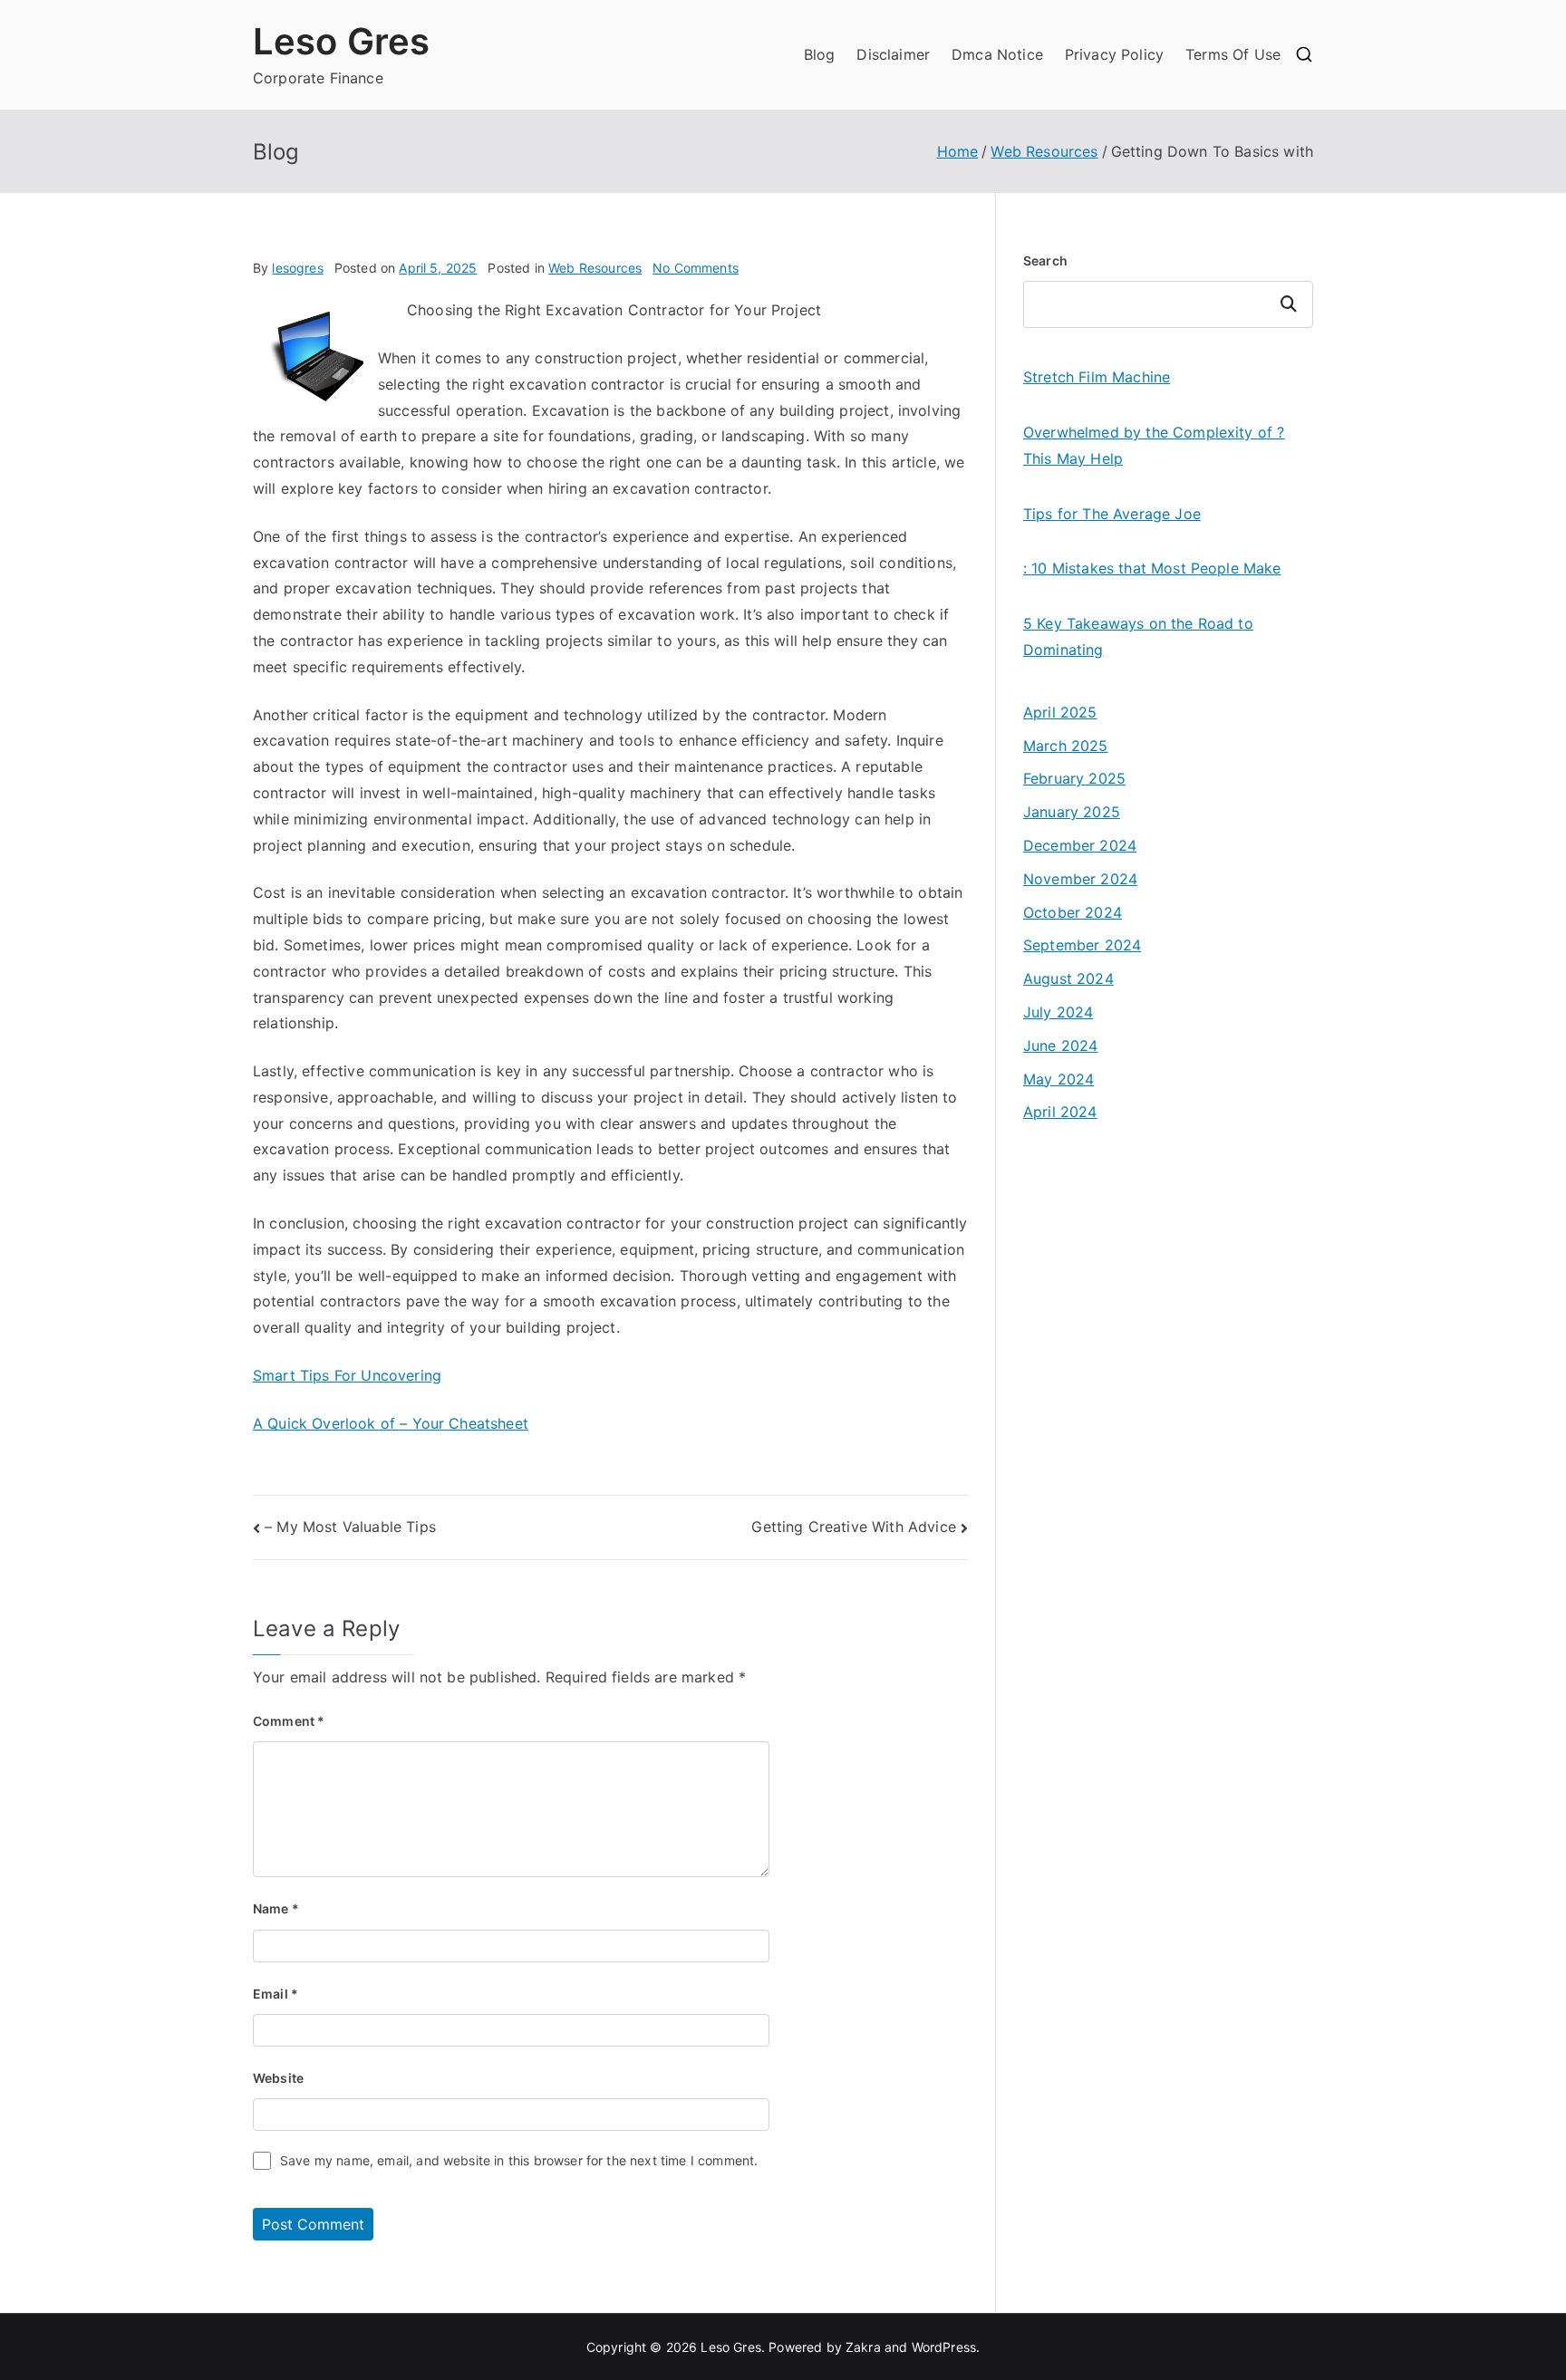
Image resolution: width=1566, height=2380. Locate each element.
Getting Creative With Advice (853, 1527)
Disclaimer (893, 54)
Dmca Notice (997, 54)
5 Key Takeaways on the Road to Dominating (1138, 636)
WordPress (944, 2347)
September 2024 (1082, 945)
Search (1045, 260)
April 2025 (1060, 712)
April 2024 (1060, 1112)
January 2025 (1072, 812)
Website (278, 2078)
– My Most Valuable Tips (350, 1527)
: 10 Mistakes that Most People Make (1152, 568)
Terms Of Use (1233, 54)
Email (275, 1994)
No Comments (696, 268)
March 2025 (1066, 746)
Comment (289, 1721)
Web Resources (595, 268)
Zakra (863, 2347)
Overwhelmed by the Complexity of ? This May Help (1154, 445)
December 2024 (1080, 845)
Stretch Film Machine (1097, 377)
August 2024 (1068, 978)
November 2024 (1080, 879)
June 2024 (1060, 1045)
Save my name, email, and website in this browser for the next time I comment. (519, 2160)
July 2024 (1058, 1012)
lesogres (297, 268)
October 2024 (1073, 912)
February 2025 (1074, 778)
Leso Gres (341, 41)
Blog (820, 54)
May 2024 (1058, 1079)
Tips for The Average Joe (1112, 514)
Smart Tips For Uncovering (347, 1375)
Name (276, 1908)
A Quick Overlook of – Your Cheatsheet (391, 1423)
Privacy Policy (1114, 54)
